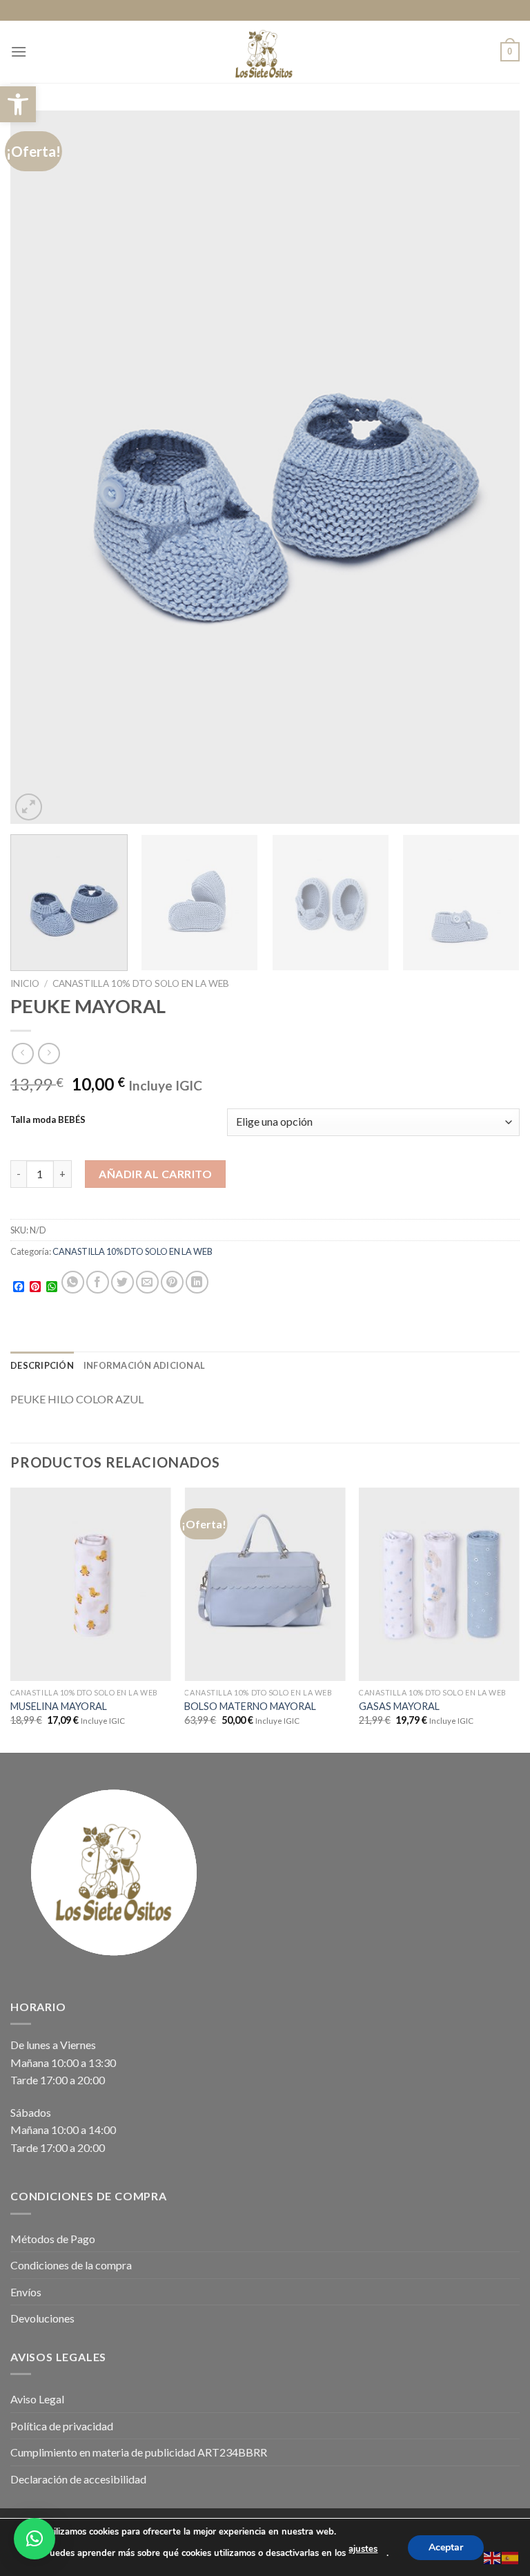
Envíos (26, 2292)
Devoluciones (42, 2318)
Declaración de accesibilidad (78, 2479)
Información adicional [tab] (144, 1365)
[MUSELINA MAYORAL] (91, 1584)
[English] (493, 2556)
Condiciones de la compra (71, 2265)
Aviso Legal (37, 2399)
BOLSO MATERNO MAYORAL (250, 1706)
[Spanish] (511, 2556)
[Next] (492, 467)
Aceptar (446, 2547)
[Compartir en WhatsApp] (73, 1282)
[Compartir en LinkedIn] (197, 1282)
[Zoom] (29, 807)
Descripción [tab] (42, 1365)
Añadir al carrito (155, 1174)
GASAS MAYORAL (399, 1706)
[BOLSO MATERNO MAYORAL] (265, 1584)
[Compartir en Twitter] (122, 1282)
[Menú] (19, 51)
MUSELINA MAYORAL (59, 1706)
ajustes (363, 2549)
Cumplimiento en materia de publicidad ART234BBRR (139, 2452)
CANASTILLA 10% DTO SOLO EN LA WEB (141, 983)
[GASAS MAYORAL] (439, 1584)
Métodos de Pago (53, 2239)
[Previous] (38, 467)
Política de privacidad (62, 2426)
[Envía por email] (147, 1282)
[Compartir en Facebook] (98, 1282)
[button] (18, 104)
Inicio (25, 983)
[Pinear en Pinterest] (172, 1282)
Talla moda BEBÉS (48, 1120)
